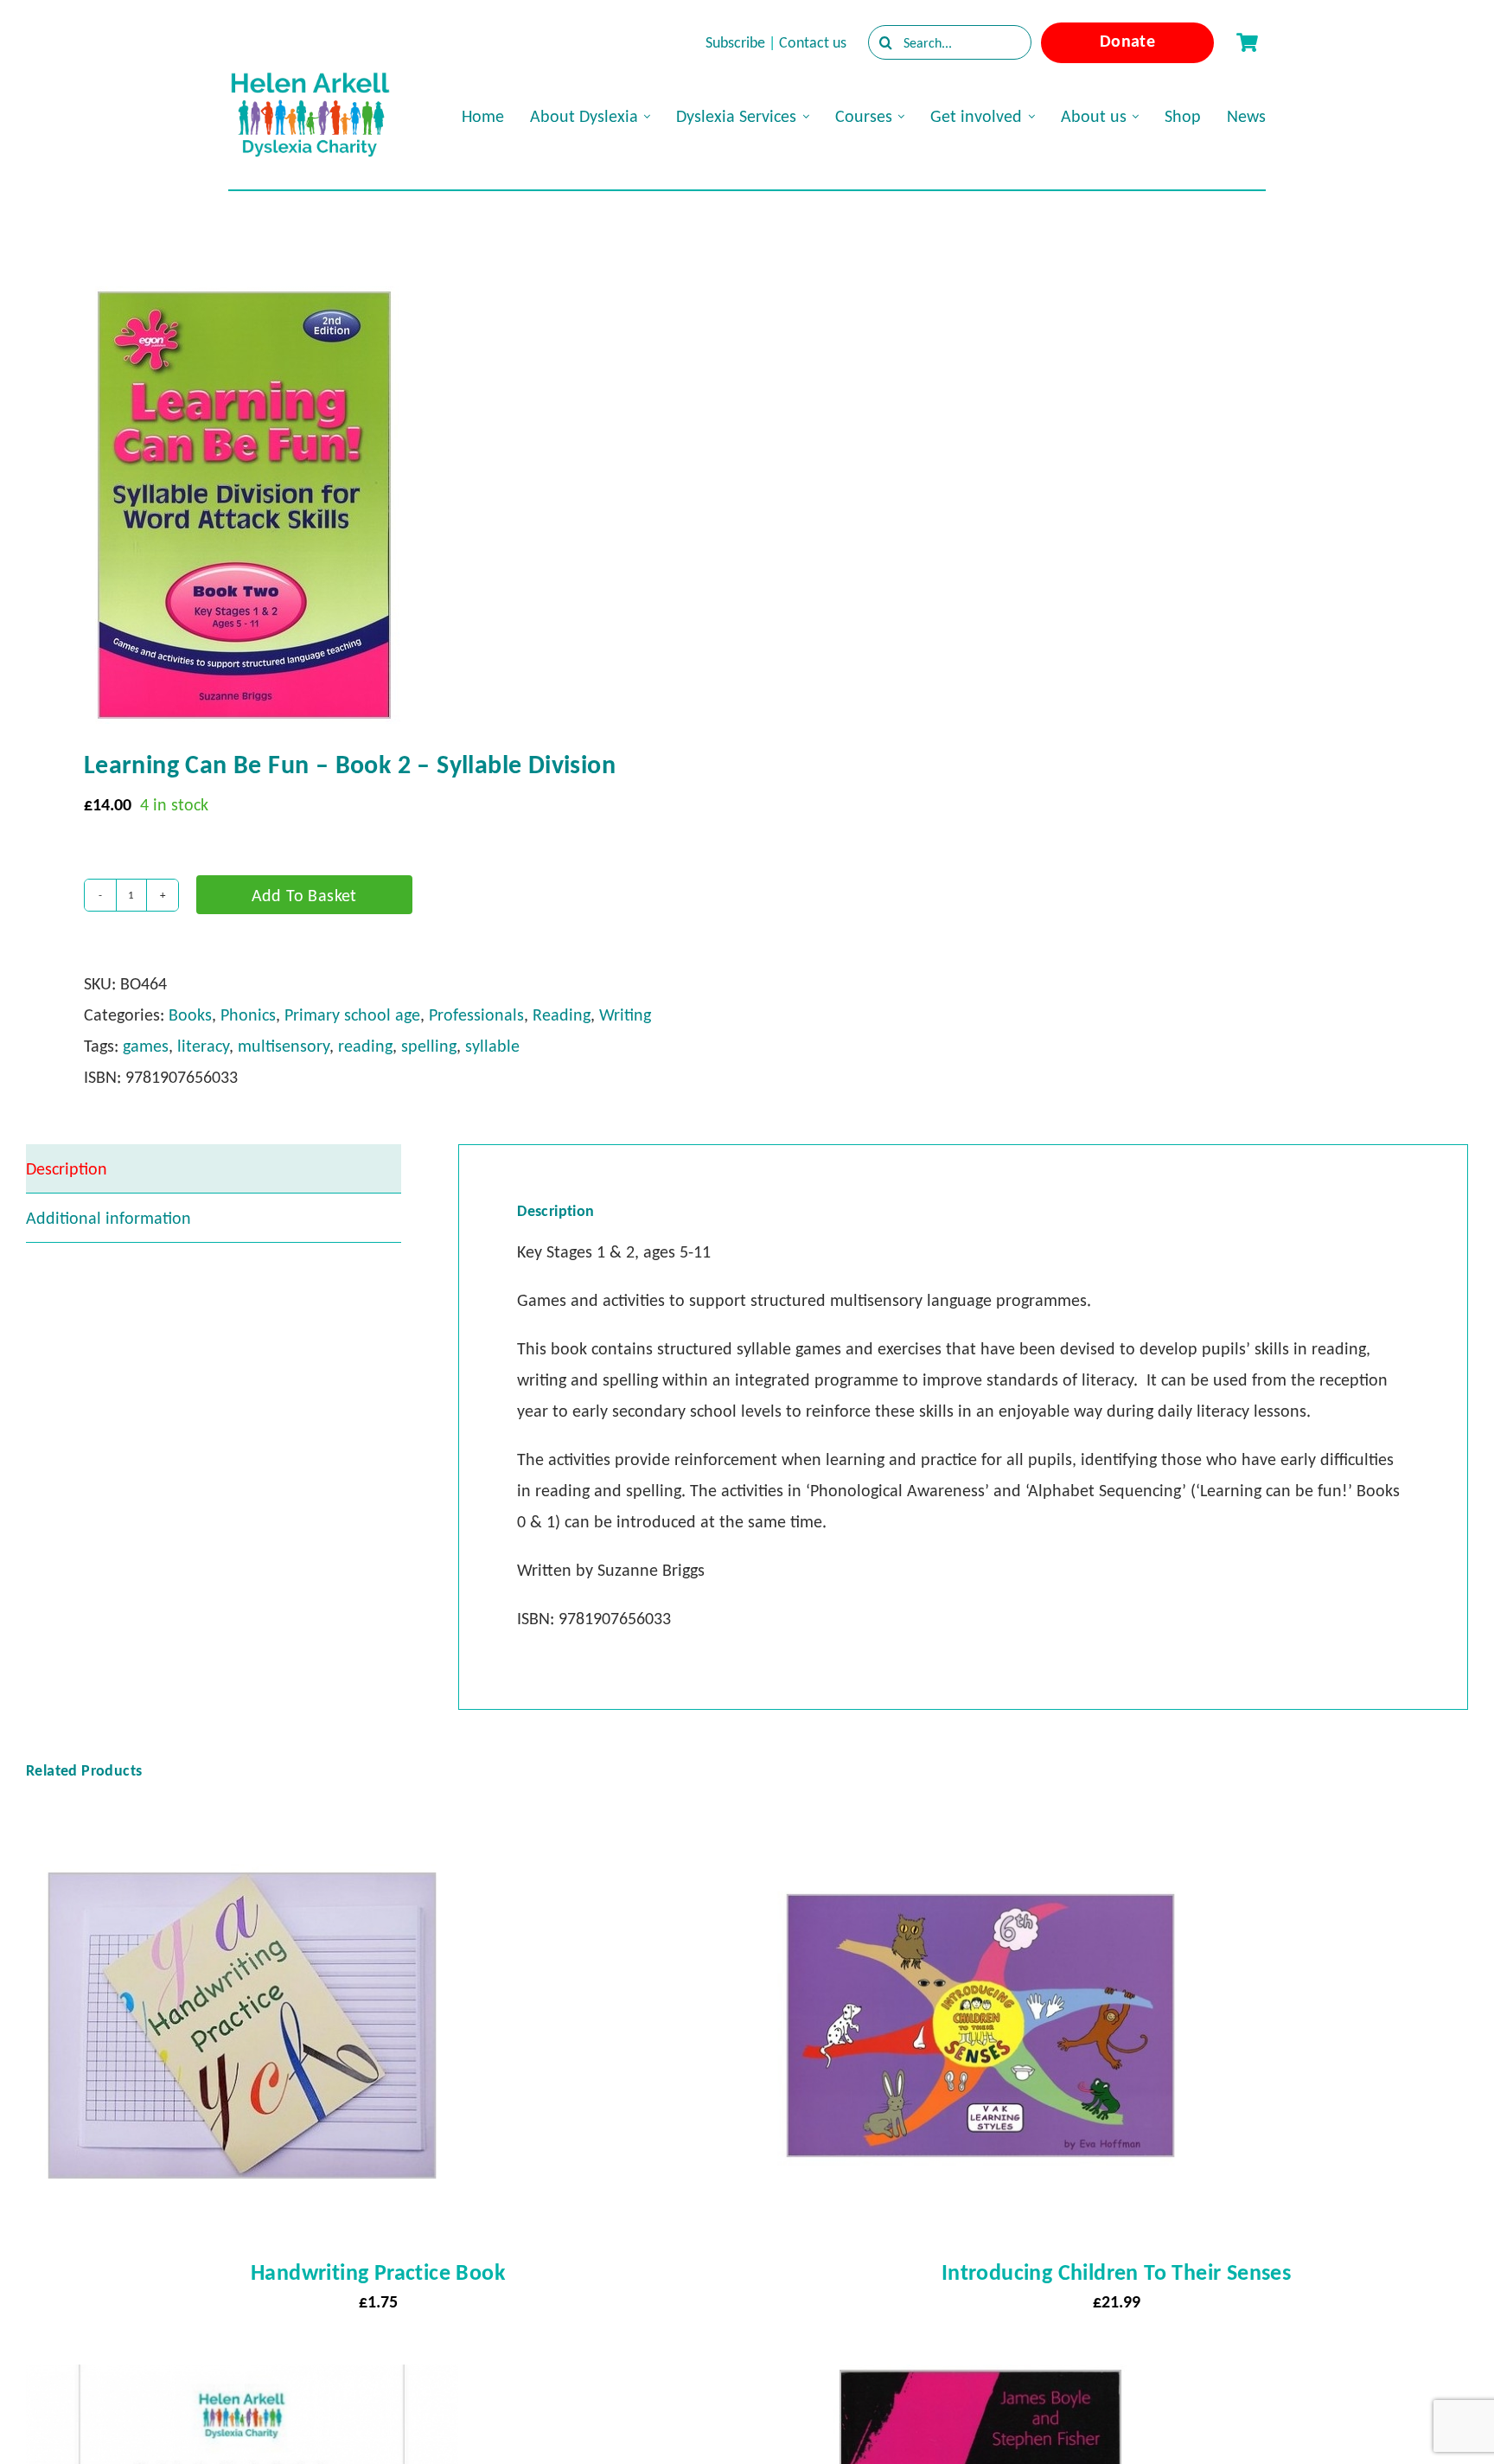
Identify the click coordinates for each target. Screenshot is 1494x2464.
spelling (429, 1046)
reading (365, 1046)
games (146, 1046)
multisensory (284, 1046)
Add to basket (304, 895)
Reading (562, 1014)
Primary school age (352, 1014)
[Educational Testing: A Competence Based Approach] (980, 2380)
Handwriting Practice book (378, 2272)
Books (190, 1014)
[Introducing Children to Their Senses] (980, 1825)
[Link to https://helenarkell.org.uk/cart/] (1247, 42)
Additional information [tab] (109, 1218)
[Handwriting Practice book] (242, 1825)
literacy (203, 1046)
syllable (492, 1046)
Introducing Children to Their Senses (1116, 2272)
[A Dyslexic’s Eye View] (242, 2380)
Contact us (813, 42)
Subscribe (735, 42)
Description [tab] (67, 1168)
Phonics (248, 1014)
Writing (625, 1014)
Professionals (476, 1014)
